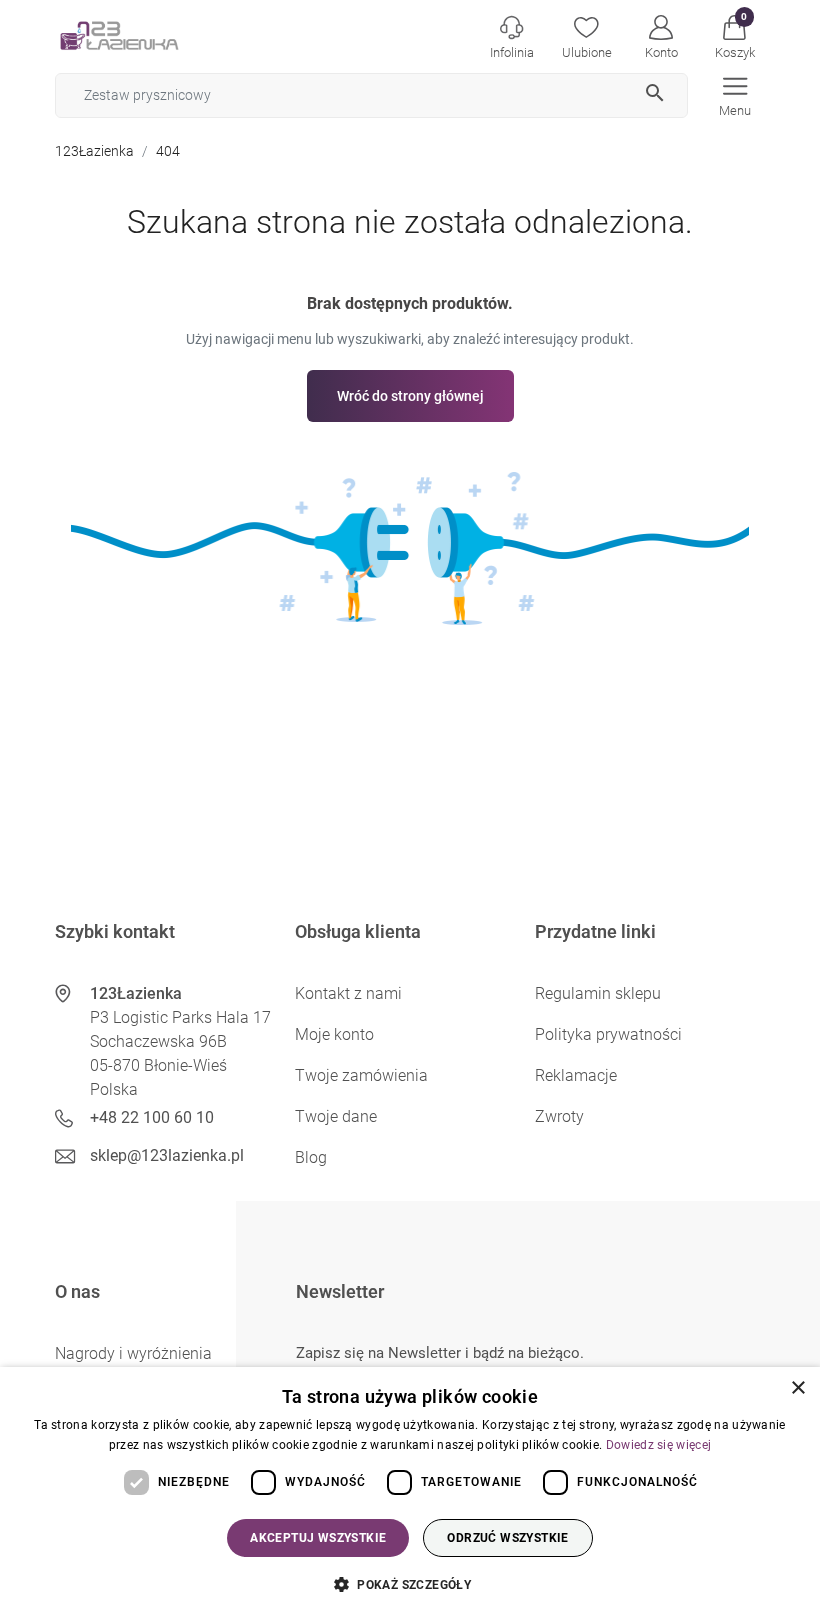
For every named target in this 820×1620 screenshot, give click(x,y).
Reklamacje (576, 1075)
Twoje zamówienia (361, 1075)
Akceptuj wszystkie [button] (318, 1538)
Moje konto (334, 1034)
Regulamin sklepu (598, 993)
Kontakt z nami (348, 993)
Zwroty (559, 1116)
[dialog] (410, 1493)
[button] (734, 35)
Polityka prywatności (608, 1034)
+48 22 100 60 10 (152, 1117)
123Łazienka (94, 151)
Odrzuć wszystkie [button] (507, 1538)
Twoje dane (336, 1116)
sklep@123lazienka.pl (167, 1155)
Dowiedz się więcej (658, 1445)
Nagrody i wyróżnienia (133, 1353)
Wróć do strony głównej (410, 396)
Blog (311, 1157)
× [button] (797, 1388)
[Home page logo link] (150, 35)
